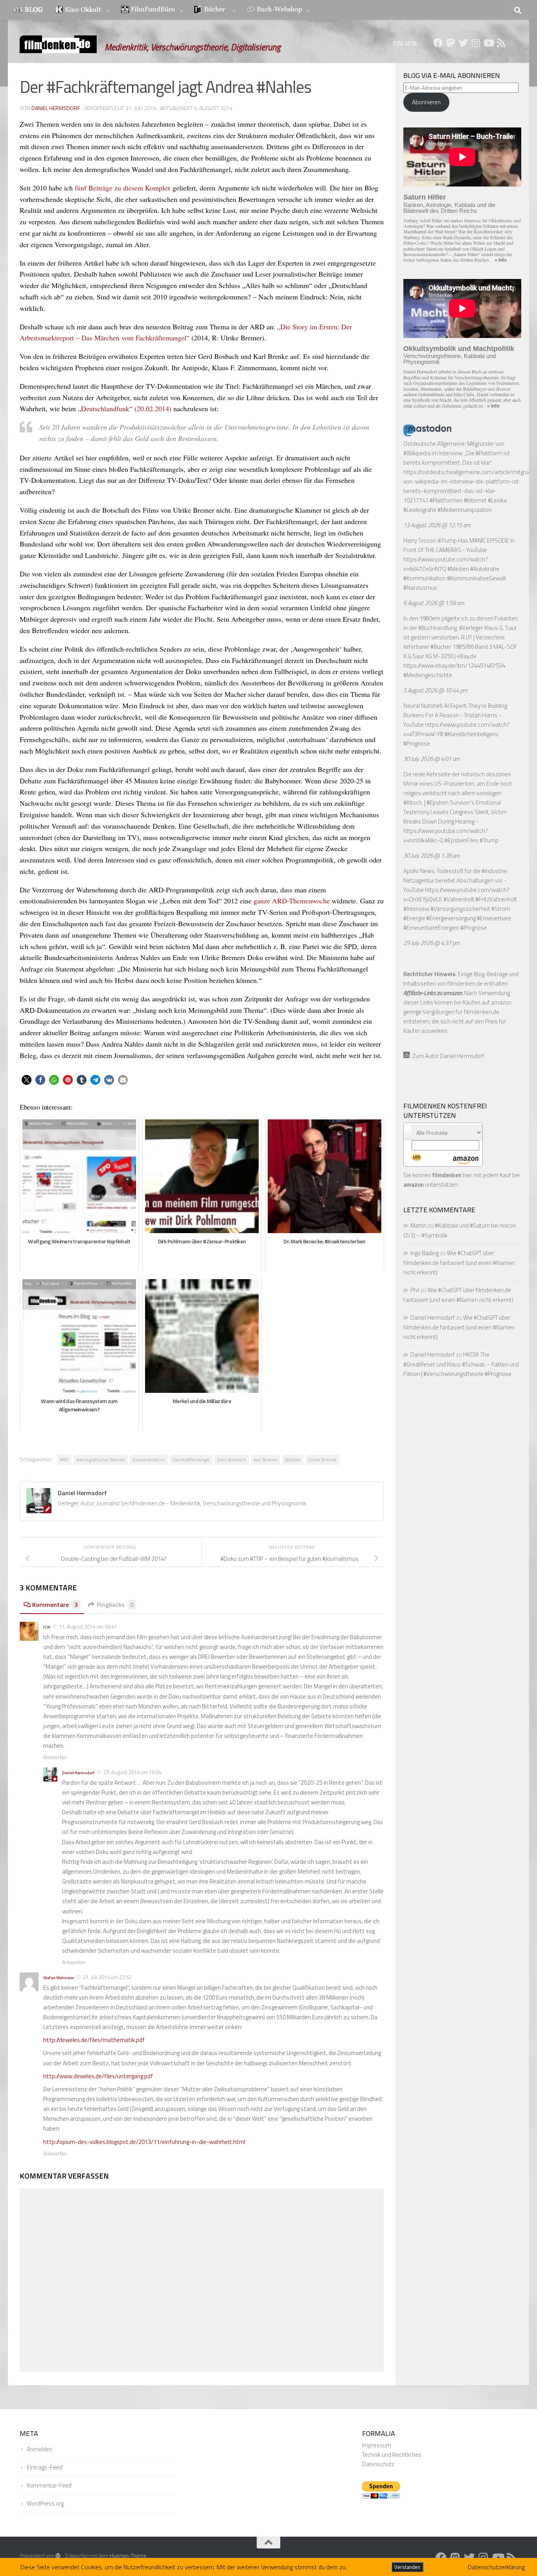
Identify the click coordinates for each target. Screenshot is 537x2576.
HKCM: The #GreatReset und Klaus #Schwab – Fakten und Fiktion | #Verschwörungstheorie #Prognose (461, 1364)
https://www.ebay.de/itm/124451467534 (454, 666)
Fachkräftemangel (191, 1460)
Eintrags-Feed (45, 2467)
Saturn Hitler (425, 197)
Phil (415, 1290)
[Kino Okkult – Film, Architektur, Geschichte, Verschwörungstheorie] (83, 10)
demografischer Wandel (101, 1460)
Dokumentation (149, 1460)
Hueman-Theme (128, 2556)
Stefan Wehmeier (59, 1978)
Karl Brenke (265, 1460)
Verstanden (407, 2567)
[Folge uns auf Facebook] (438, 43)
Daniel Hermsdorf (56, 108)
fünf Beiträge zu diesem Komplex (123, 188)
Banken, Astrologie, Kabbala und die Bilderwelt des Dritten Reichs (449, 208)
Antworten (55, 1757)
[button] (27, 1080)
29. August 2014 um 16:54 (132, 1772)
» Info (501, 260)
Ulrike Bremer (322, 1460)
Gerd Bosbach (232, 1460)
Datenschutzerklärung (496, 2567)
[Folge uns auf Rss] (501, 43)
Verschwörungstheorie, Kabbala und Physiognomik (450, 359)
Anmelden (40, 2449)
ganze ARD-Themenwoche (292, 901)
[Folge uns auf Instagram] (476, 43)
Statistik (293, 1460)
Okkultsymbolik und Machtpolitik (459, 349)
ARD (64, 1460)
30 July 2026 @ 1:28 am (432, 856)
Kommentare (55, 1605)
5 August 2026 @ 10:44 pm (435, 690)
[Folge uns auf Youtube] (488, 43)
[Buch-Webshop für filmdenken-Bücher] (278, 10)
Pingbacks (115, 1605)
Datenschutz (378, 2464)
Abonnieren (426, 102)
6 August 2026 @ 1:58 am (434, 603)
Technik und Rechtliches (392, 2455)
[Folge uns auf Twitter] (463, 43)
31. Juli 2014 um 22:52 (107, 1977)
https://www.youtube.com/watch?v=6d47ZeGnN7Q (446, 564)
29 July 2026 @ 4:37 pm (432, 943)
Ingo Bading (425, 1253)
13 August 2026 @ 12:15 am (437, 525)
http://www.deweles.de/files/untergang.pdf (98, 2076)
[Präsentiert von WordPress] (58, 2556)
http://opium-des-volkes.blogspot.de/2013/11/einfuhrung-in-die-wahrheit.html (144, 2142)
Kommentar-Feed (49, 2485)
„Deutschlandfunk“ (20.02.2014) (125, 408)
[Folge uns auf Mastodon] (451, 43)
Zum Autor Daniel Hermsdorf (447, 1056)
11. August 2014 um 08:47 (88, 1627)
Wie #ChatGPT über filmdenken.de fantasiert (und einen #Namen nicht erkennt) (459, 1263)
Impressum (377, 2445)
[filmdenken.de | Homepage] (58, 44)
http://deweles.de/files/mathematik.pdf (94, 2040)
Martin (418, 1225)
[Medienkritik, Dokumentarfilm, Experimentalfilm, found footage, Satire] (152, 10)
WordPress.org (45, 2503)
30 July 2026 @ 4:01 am (432, 759)
